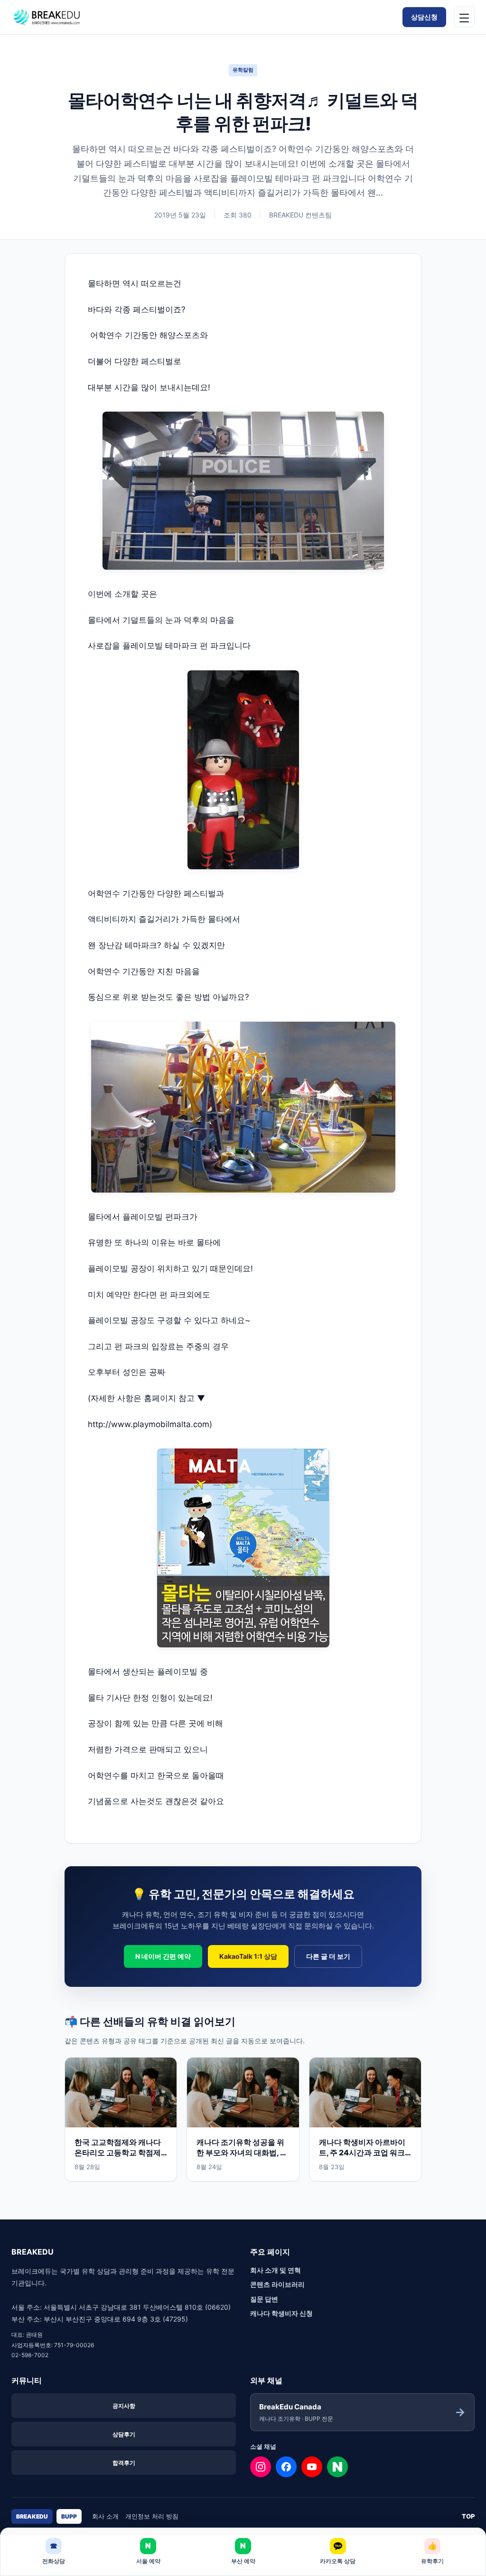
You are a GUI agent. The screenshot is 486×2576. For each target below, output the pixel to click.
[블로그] (337, 2467)
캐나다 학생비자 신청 (281, 2313)
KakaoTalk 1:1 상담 (248, 1956)
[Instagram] (261, 2467)
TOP (468, 2516)
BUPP (69, 2516)
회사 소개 (105, 2516)
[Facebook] (286, 2467)
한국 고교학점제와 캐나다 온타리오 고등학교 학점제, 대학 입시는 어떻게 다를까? (121, 2153)
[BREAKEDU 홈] (64, 17)
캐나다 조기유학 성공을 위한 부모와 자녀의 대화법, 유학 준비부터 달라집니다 (242, 2153)
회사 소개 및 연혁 (276, 2270)
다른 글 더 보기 (328, 1956)
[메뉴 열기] (464, 17)
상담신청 (424, 17)
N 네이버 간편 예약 (163, 1956)
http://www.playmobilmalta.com (149, 1424)
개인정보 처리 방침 (152, 2516)
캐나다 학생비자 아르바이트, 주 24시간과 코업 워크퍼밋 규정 (362, 2153)
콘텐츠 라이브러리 (277, 2284)
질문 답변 (264, 2299)
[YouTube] (312, 2467)
